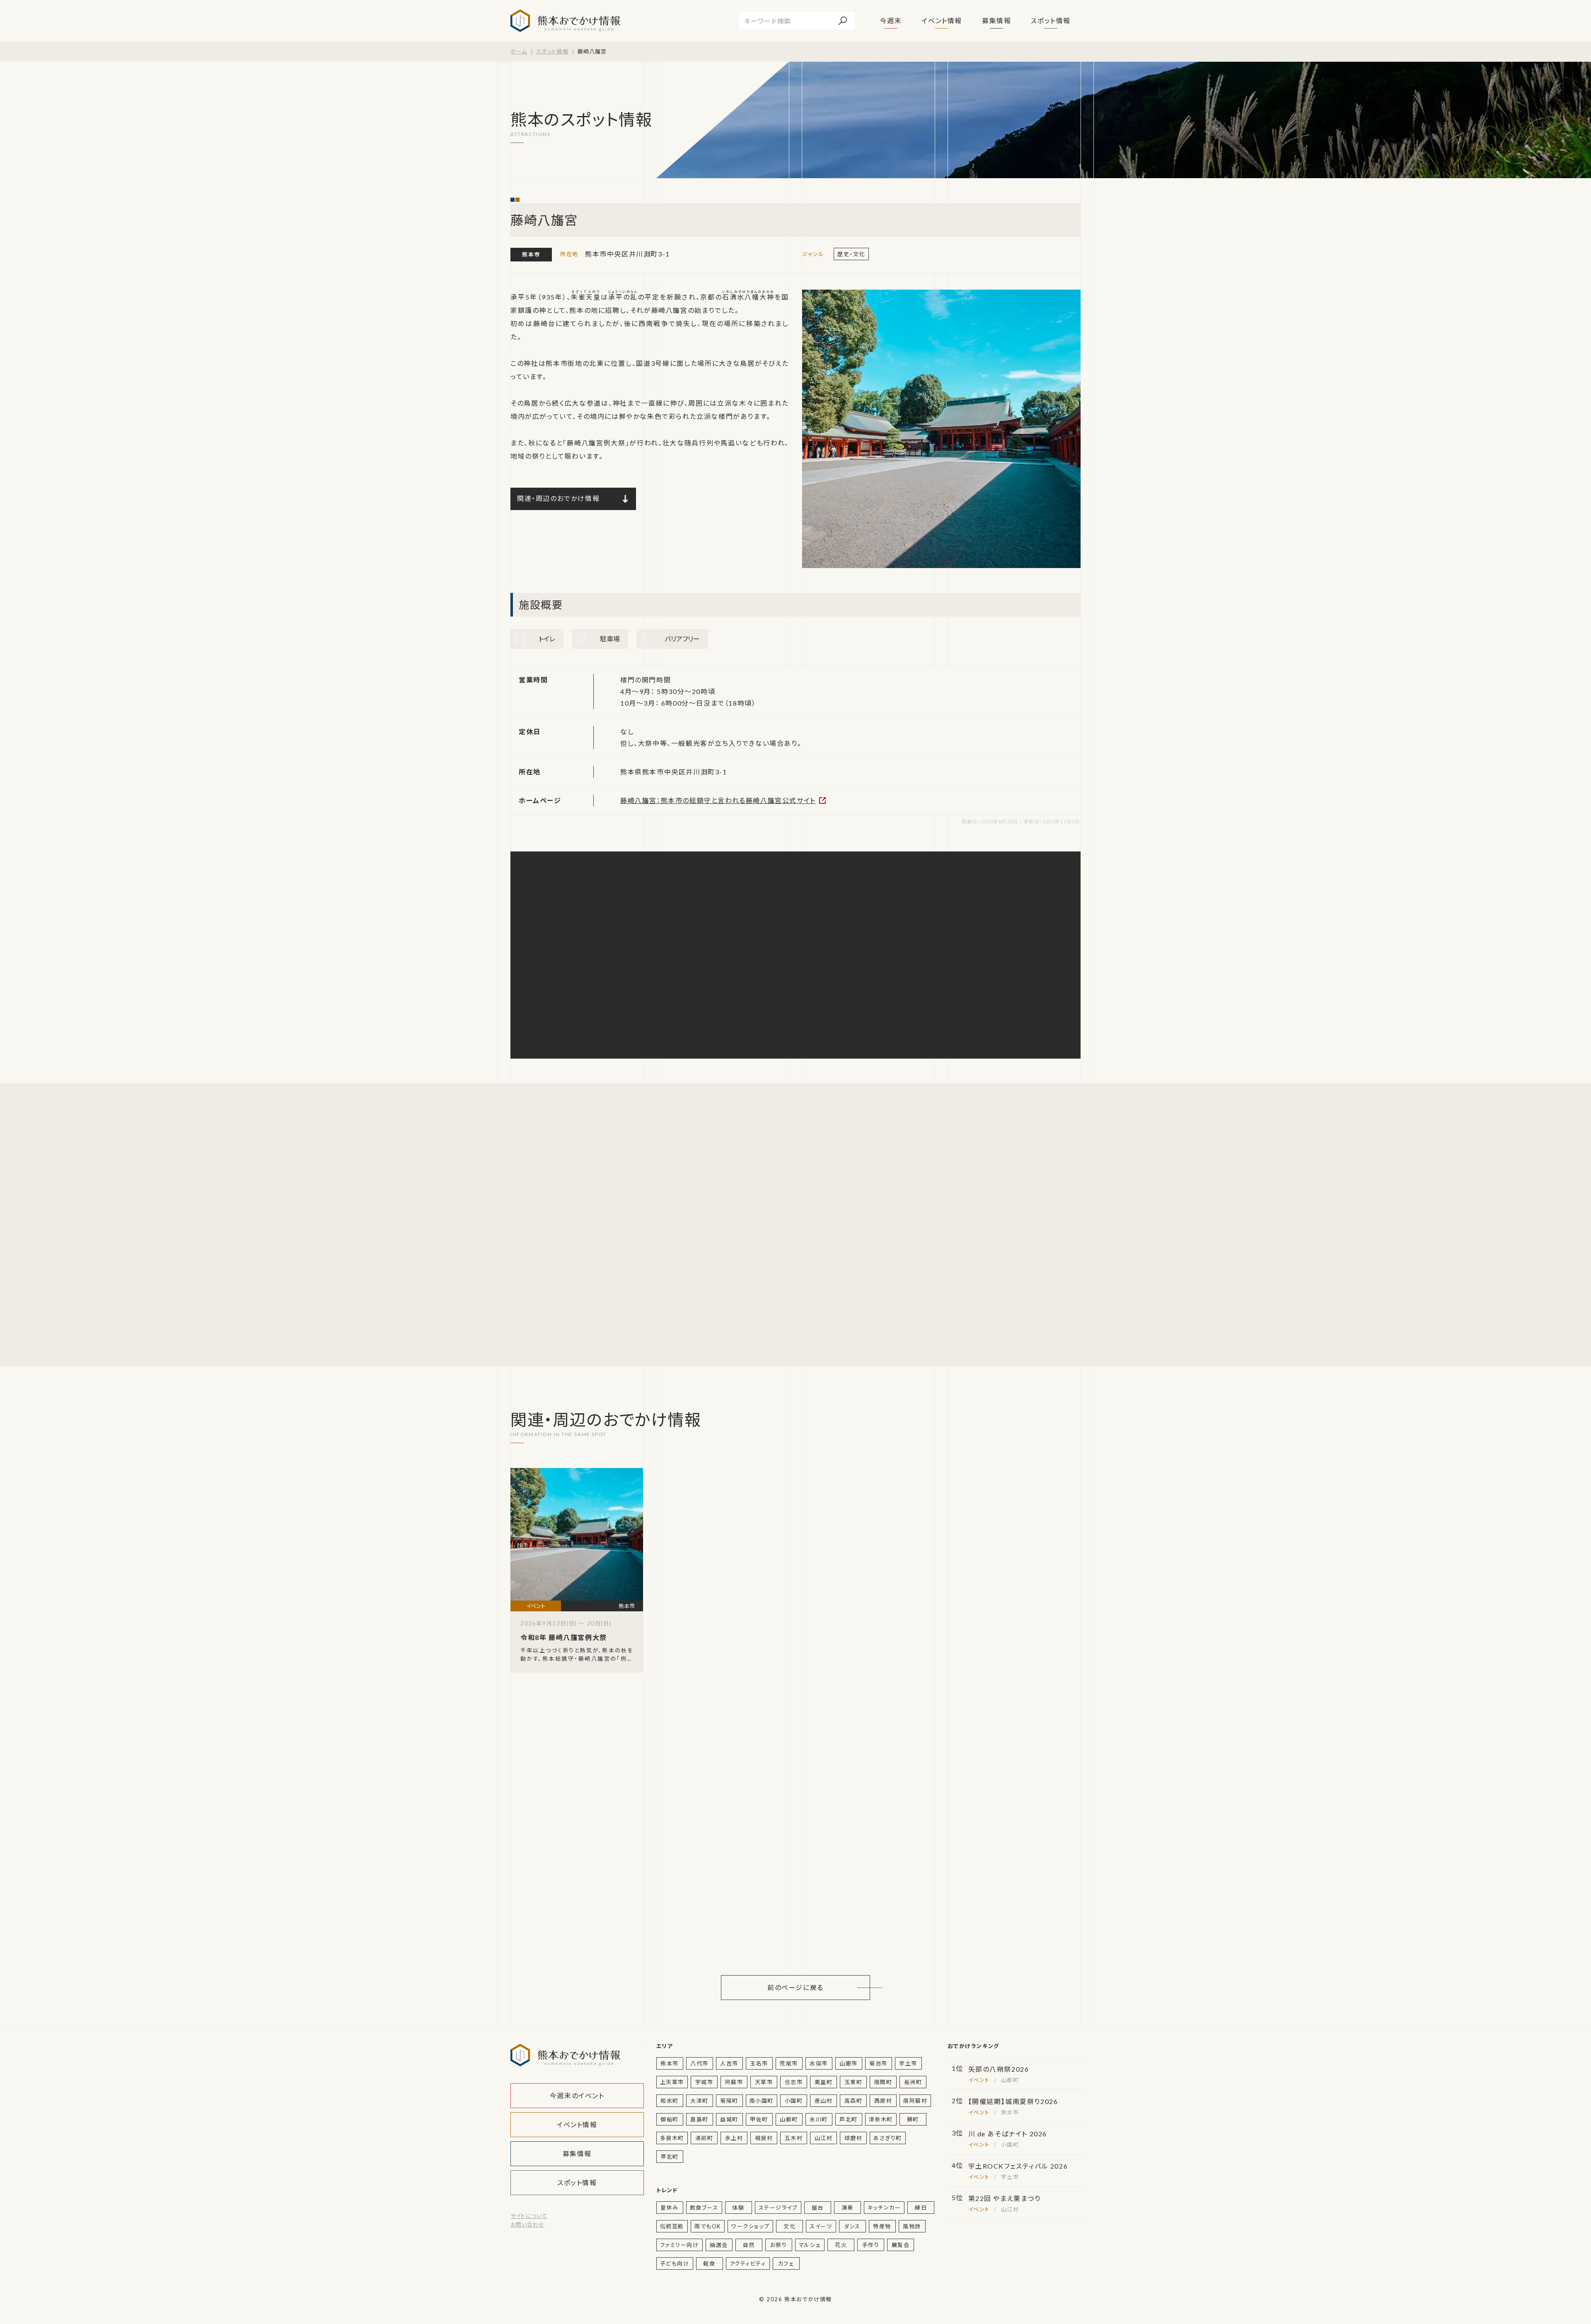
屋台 (818, 2208)
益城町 (729, 2119)
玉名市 (759, 2063)
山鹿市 (849, 2063)
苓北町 (670, 2157)
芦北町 (849, 2119)
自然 (749, 2245)
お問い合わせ (527, 2225)
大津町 (699, 2101)
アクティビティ (748, 2264)
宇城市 (704, 2082)
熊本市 (531, 254)
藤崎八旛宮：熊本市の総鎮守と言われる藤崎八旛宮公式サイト (718, 800)
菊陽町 (729, 2101)
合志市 (794, 2082)
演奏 (847, 2208)
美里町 (824, 2082)
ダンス (852, 2226)
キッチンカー (884, 2208)
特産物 (882, 2226)
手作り (871, 2245)
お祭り (779, 2245)
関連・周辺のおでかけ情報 (558, 498)
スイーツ (821, 2226)
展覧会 (901, 2245)
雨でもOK (708, 2226)
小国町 (794, 2101)
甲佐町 (759, 2119)
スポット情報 (1051, 21)
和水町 (670, 2101)
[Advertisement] (589, 1225)
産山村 (824, 2101)
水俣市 (819, 2063)
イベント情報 (942, 21)
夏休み (670, 2208)
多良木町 (672, 2138)
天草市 (764, 2082)
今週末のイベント (577, 2095)
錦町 (913, 2119)
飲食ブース (704, 2208)
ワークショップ (750, 2226)
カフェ (786, 2264)
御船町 (670, 2119)
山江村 (824, 2138)
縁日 (921, 2208)
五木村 (794, 2138)
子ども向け (675, 2264)
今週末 (891, 21)
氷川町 (819, 2119)
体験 (738, 2208)
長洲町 (913, 2082)
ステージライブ (778, 2208)
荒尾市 (789, 2063)
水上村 (734, 2138)
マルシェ (810, 2245)
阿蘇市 (734, 2082)
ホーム (519, 51)
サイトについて (529, 2216)
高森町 (854, 2101)
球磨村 (854, 2138)
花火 (841, 2245)
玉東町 (854, 2082)
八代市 (699, 2063)
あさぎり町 (888, 2138)
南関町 (883, 2082)
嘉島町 (699, 2119)
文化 (789, 2226)
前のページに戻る (795, 1987)
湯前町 (704, 2138)
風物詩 (912, 2226)
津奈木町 (881, 2119)
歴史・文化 (851, 254)
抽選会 (719, 2245)
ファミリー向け (679, 2245)
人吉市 (729, 2063)
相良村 (764, 2138)
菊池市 (878, 2063)
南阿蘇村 (915, 2101)
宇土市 (908, 2063)
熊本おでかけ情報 (565, 21)
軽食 (709, 2264)
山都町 (789, 2119)
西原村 (883, 2101)
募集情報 (996, 21)
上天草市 (672, 2082)
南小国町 (762, 2101)
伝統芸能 (672, 2226)
